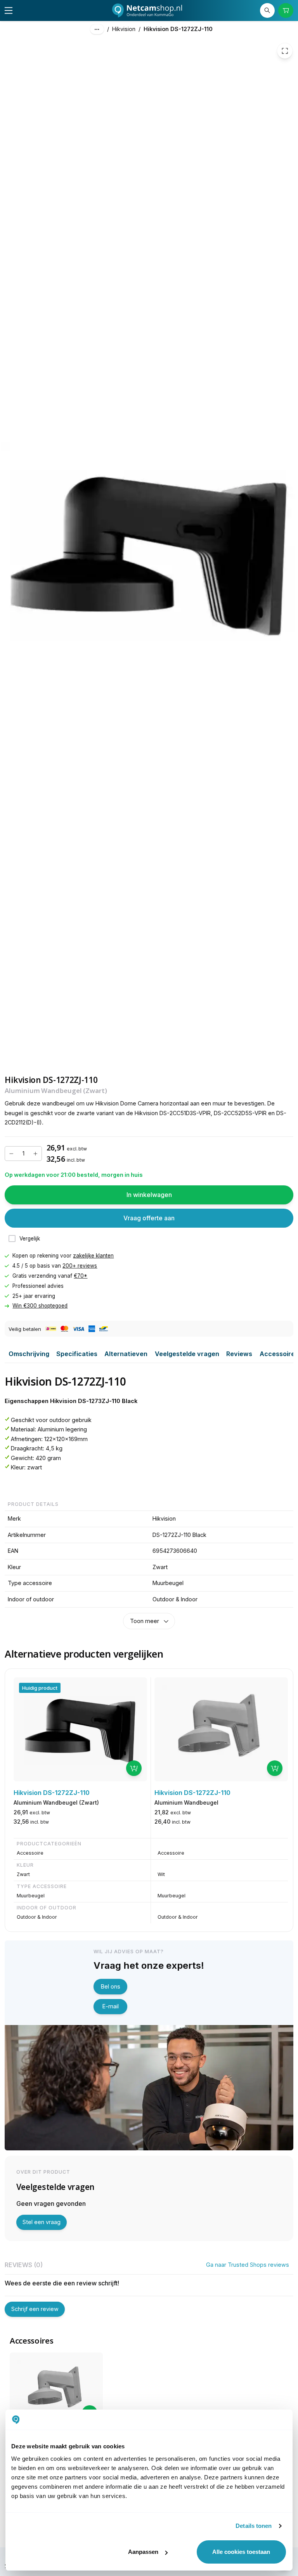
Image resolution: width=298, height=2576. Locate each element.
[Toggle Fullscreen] (285, 51)
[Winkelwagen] (286, 10)
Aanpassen (143, 2552)
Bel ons (111, 1986)
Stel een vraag (42, 2222)
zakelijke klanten (93, 1256)
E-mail (111, 2006)
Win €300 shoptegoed (40, 1306)
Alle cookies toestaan (241, 2552)
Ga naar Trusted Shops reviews (248, 2265)
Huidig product (40, 1688)
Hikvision (124, 29)
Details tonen (254, 2526)
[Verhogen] (35, 1154)
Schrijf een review (35, 2309)
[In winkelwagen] (134, 1768)
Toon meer (145, 1621)
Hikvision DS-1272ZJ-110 (178, 29)
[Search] (267, 10)
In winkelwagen (149, 1195)
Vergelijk (30, 1239)
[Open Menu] (9, 10)
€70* (81, 1276)
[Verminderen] (11, 1154)
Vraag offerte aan (149, 1218)
